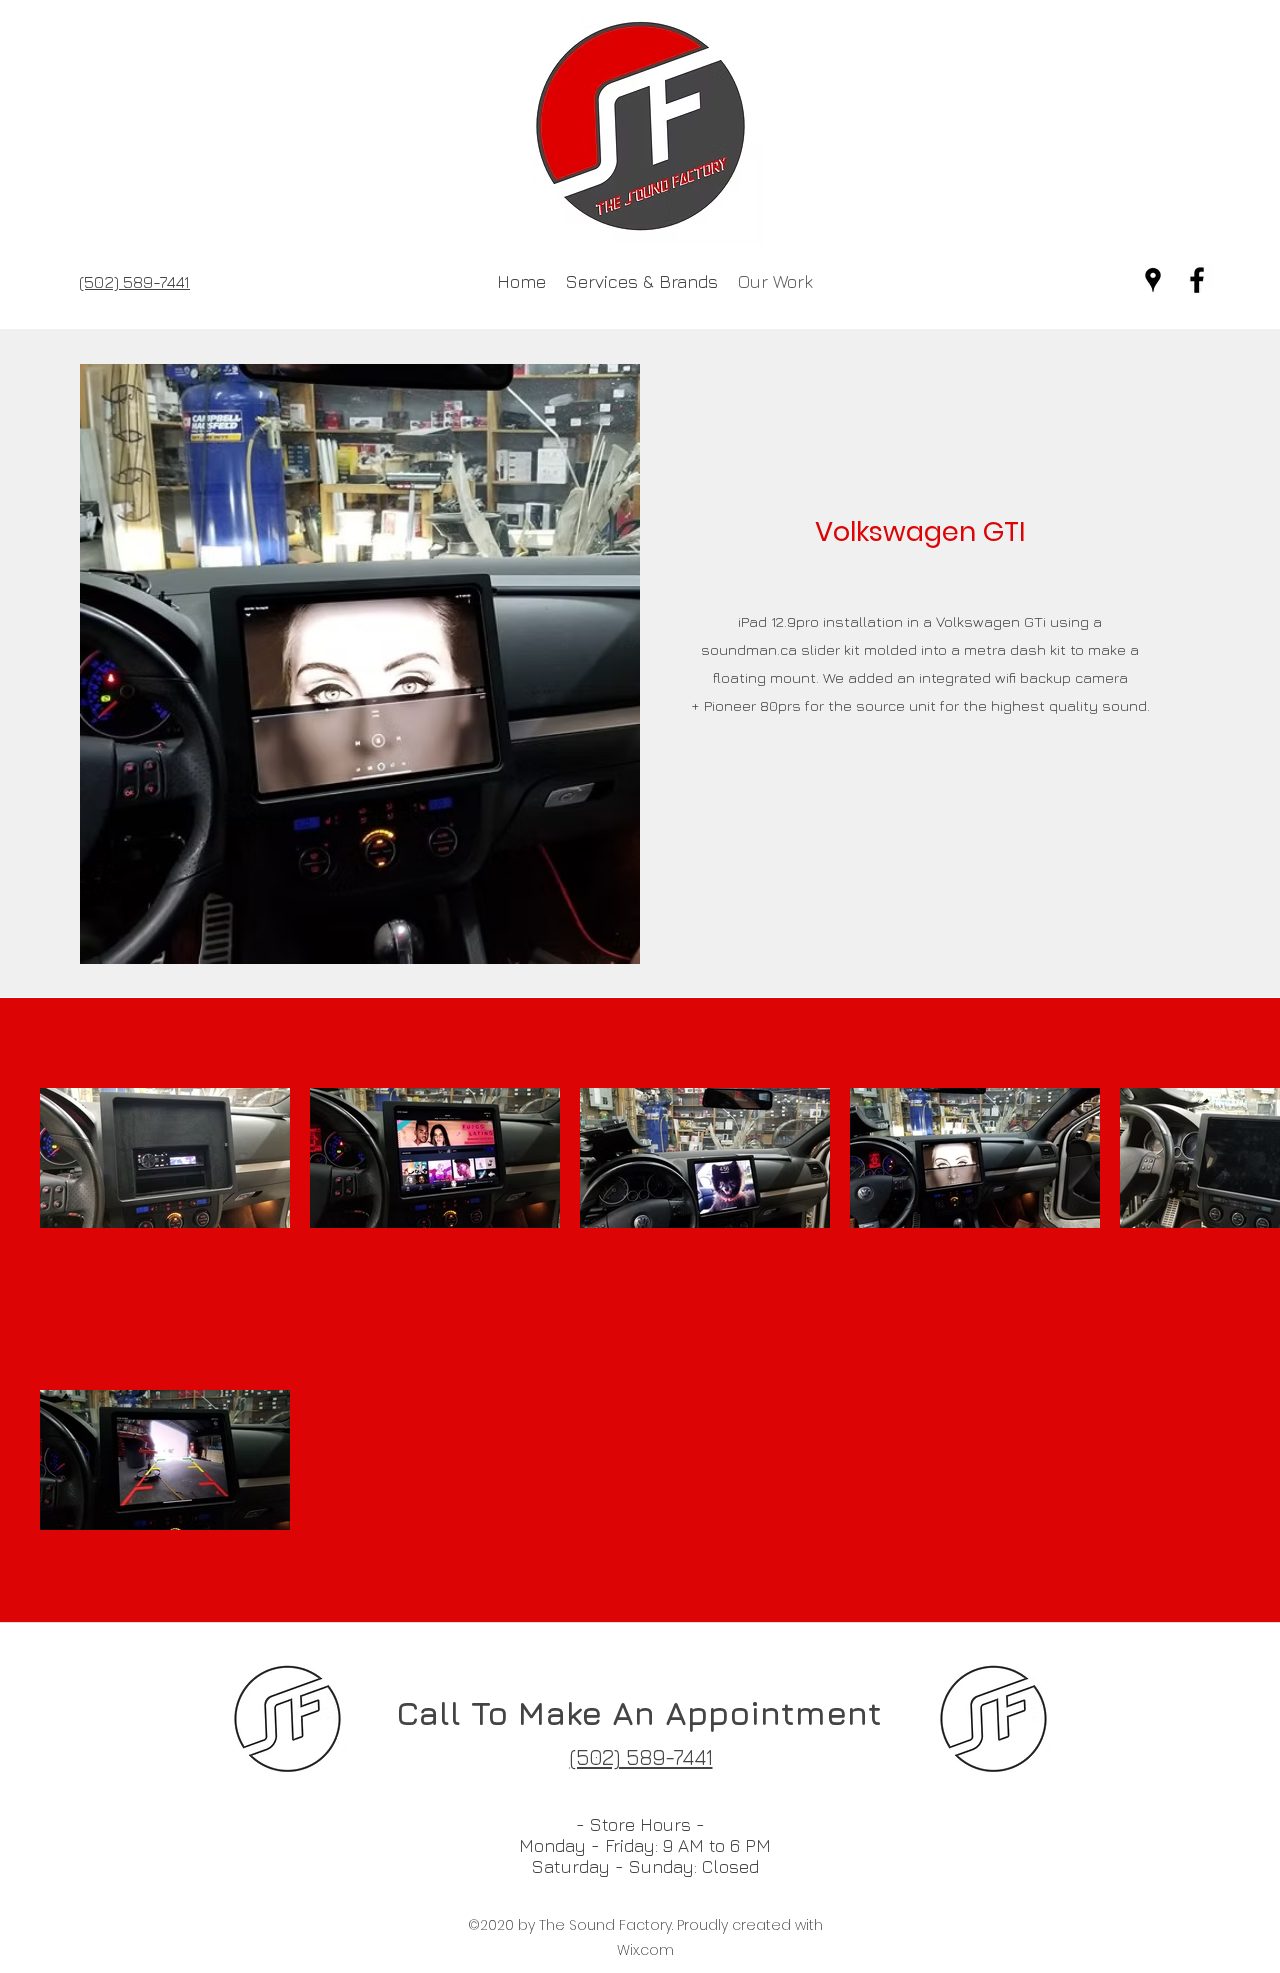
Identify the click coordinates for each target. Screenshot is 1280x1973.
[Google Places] (1153, 280)
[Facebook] (1197, 280)
